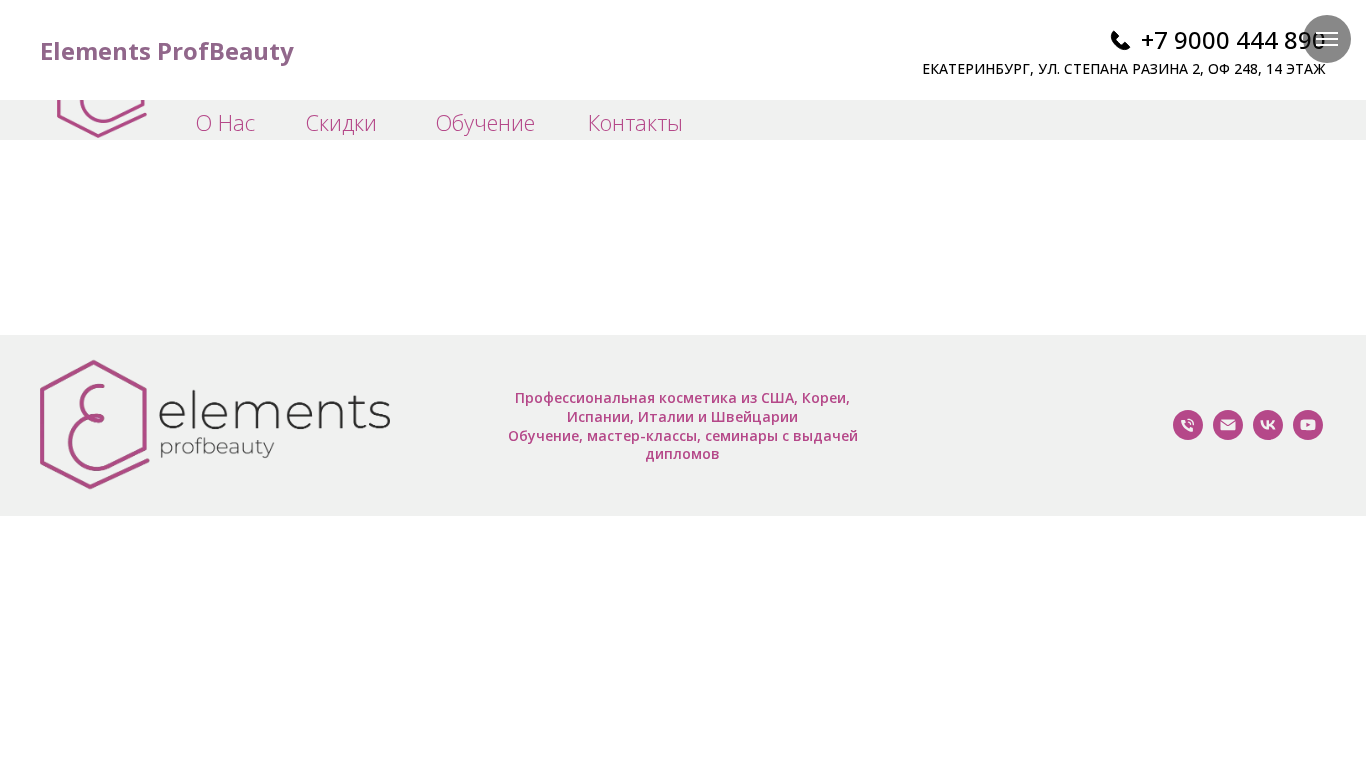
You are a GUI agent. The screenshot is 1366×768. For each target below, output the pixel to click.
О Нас (225, 122)
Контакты (635, 122)
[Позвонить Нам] (1188, 434)
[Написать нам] (1228, 434)
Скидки (341, 122)
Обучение (485, 122)
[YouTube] (1308, 434)
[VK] (1268, 434)
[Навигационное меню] (1327, 39)
